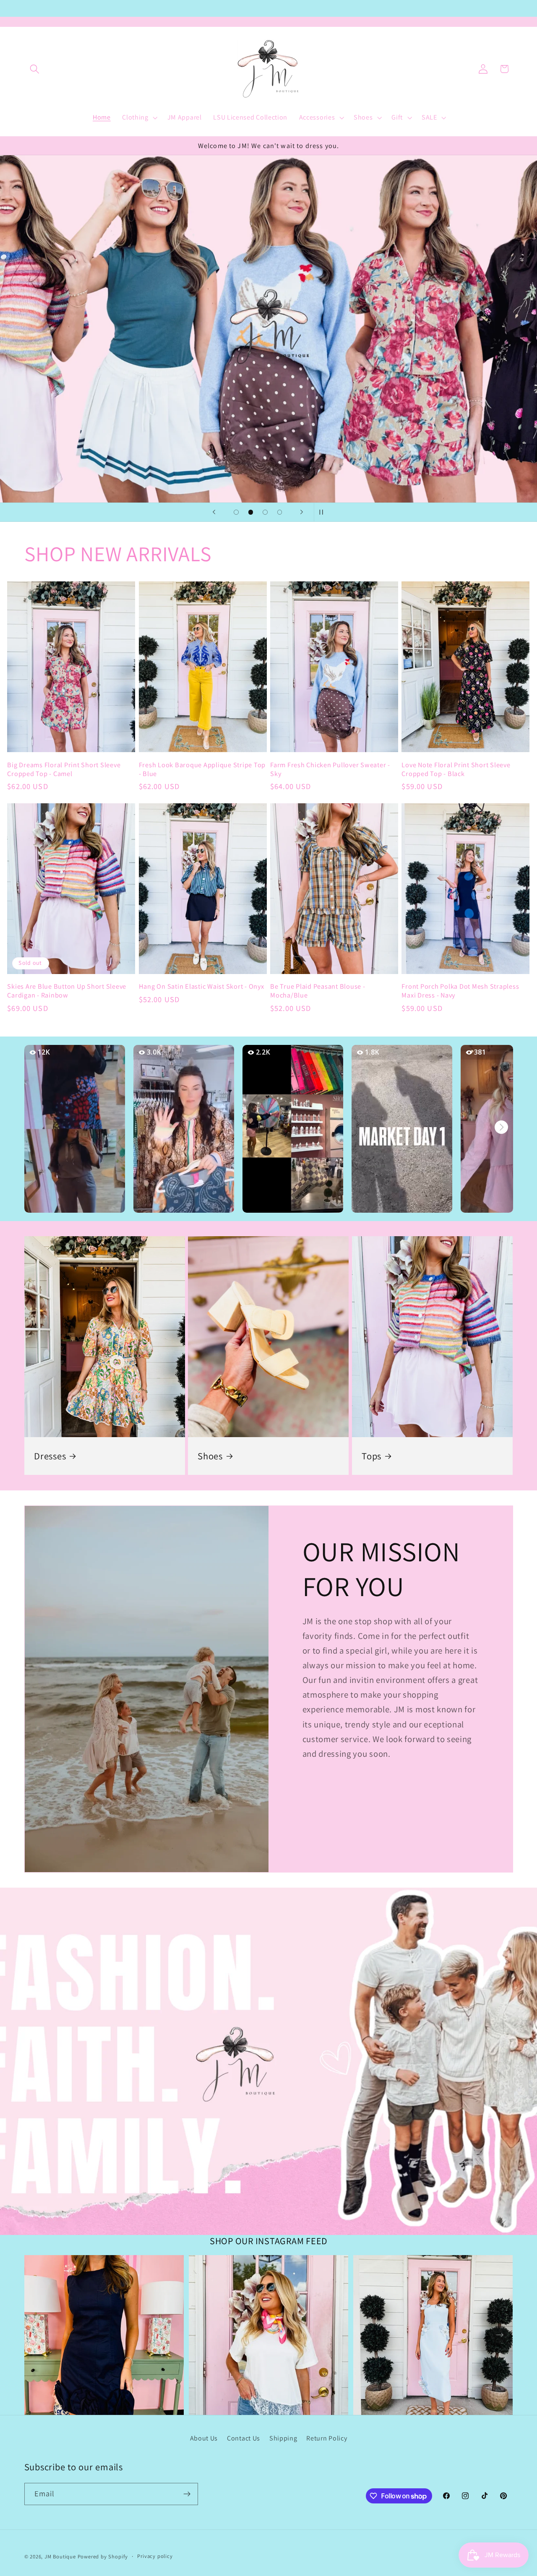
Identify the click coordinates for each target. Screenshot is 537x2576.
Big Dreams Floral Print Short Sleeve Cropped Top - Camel (64, 769)
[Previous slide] (214, 512)
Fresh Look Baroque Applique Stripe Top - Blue (202, 769)
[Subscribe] (187, 2494)
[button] (35, 69)
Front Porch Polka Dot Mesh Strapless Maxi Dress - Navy (460, 991)
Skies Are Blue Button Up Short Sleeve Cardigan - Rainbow (67, 991)
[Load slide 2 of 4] (251, 512)
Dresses (50, 1456)
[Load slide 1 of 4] (236, 512)
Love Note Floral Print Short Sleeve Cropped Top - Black (456, 769)
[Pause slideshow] (323, 512)
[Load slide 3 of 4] (265, 512)
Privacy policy (155, 2556)
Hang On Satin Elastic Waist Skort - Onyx (202, 986)
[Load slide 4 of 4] (280, 512)
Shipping (283, 2438)
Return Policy (327, 2438)
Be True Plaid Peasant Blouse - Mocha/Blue (318, 991)
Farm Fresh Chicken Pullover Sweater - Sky (330, 769)
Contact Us (244, 2438)
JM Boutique (60, 2556)
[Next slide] (302, 512)
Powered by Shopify (103, 2556)
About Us (204, 2438)
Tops (371, 1456)
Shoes (210, 1456)
